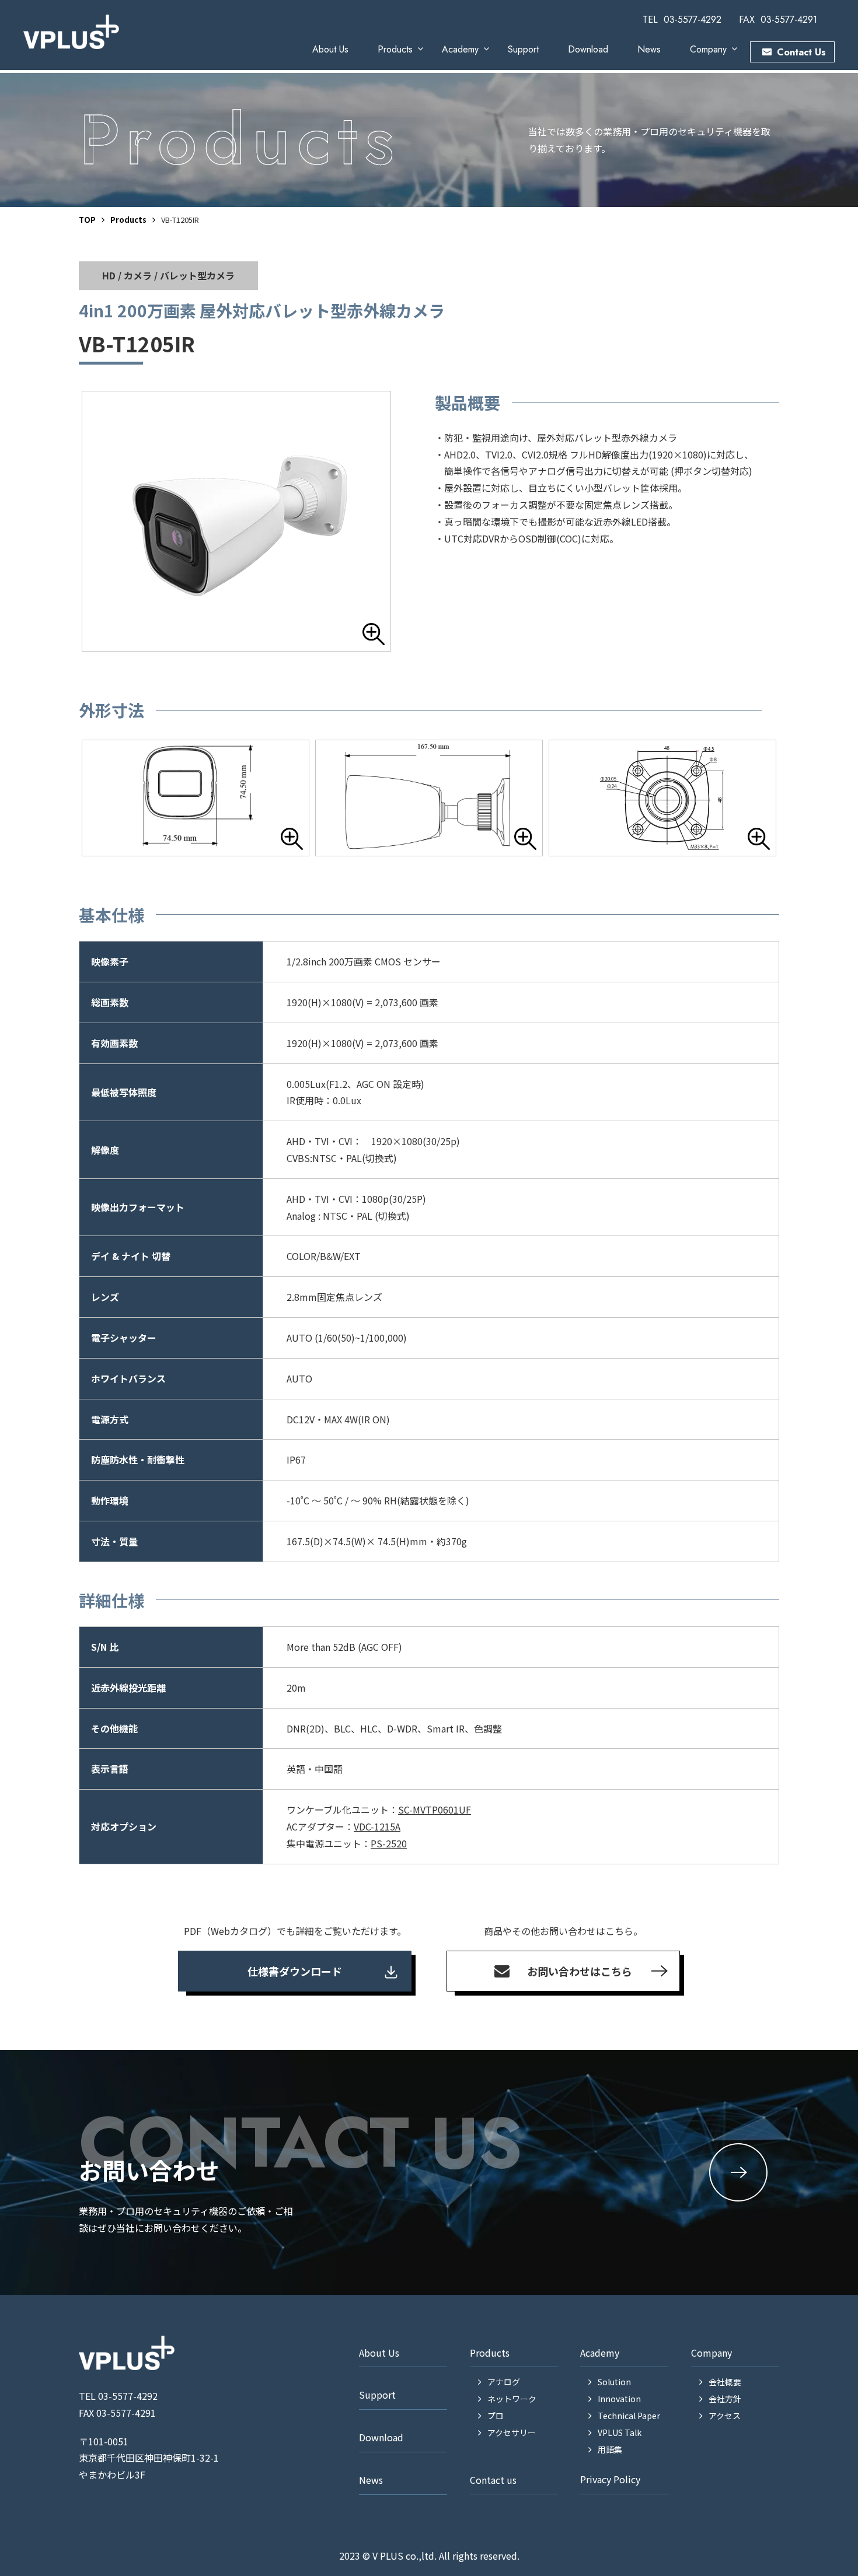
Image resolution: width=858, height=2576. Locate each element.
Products (395, 49)
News (649, 49)
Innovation (619, 2399)
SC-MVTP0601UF (435, 1810)
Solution (614, 2382)
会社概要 (725, 2382)
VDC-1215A (377, 1826)
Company (708, 49)
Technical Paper (629, 2416)
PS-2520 (389, 1843)
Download (588, 49)
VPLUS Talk (620, 2432)
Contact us (493, 2480)
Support (523, 49)
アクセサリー (512, 2432)
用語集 (610, 2449)
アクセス (725, 2416)
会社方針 (725, 2399)
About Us (330, 49)
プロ (496, 2416)
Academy (460, 49)
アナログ (504, 2382)
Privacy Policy (610, 2479)
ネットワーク (512, 2399)
